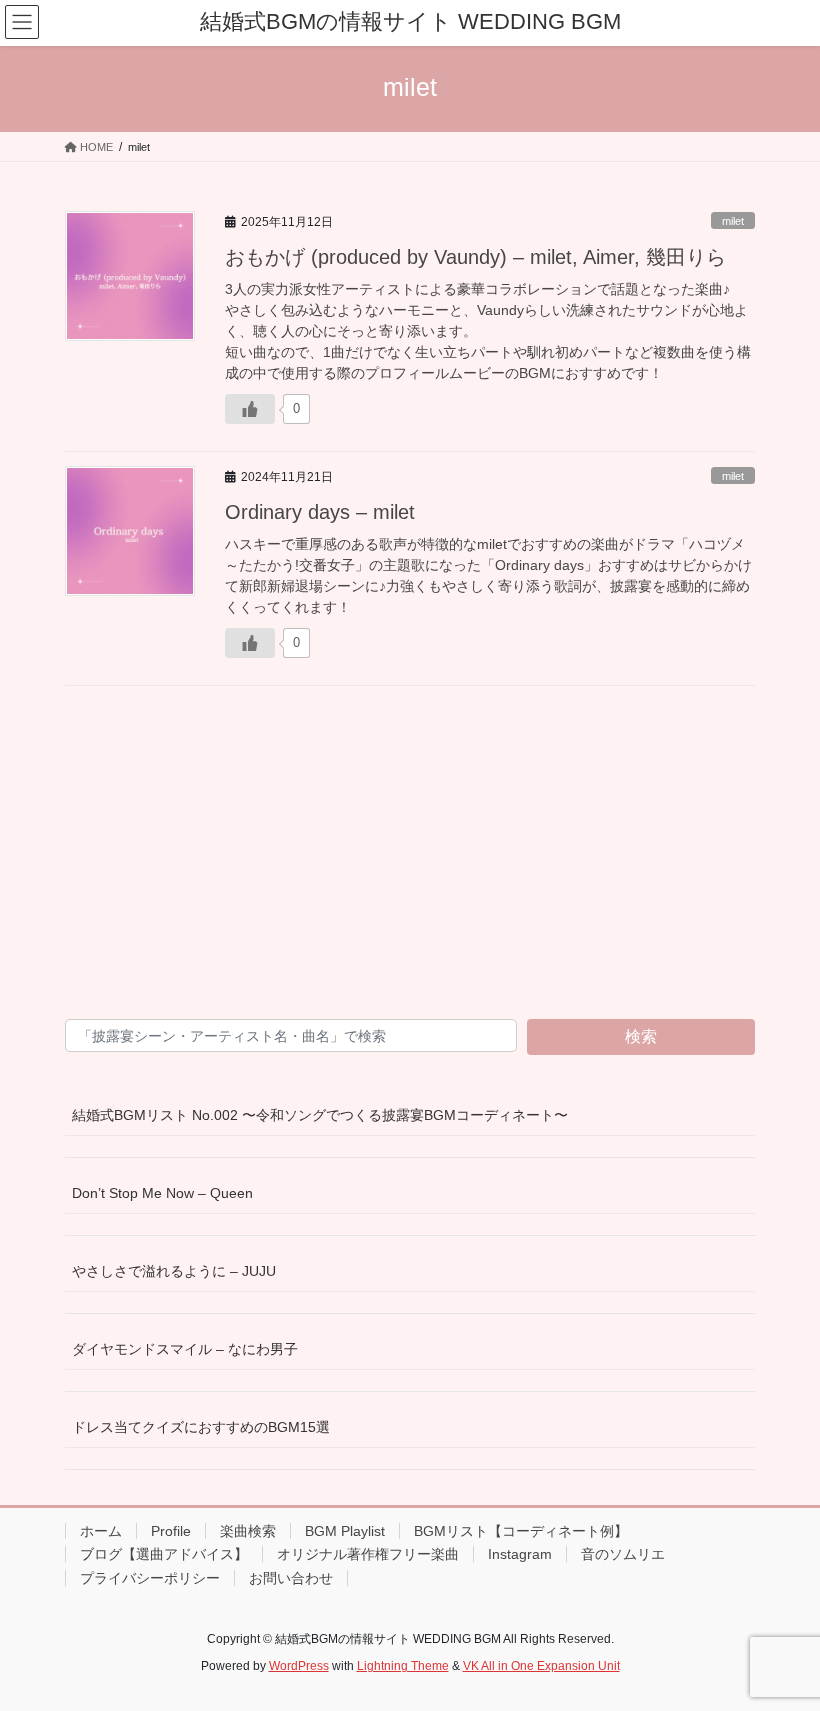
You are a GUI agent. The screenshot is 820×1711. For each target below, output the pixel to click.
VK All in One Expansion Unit (541, 1666)
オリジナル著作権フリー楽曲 (368, 1554)
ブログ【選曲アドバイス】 (164, 1554)
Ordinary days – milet (320, 512)
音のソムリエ (623, 1554)
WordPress (299, 1666)
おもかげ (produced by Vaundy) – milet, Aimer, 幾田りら (475, 257)
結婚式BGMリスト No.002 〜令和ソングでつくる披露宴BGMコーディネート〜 (320, 1115)
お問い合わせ (291, 1578)
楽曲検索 (248, 1531)
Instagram (520, 1554)
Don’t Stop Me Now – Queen (162, 1193)
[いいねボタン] (250, 409)
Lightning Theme (403, 1666)
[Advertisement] (410, 854)
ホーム (101, 1531)
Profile (171, 1531)
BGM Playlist (345, 1531)
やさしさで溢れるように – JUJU (174, 1271)
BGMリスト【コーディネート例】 (521, 1531)
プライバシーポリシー (150, 1578)
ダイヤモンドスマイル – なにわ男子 (185, 1349)
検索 (641, 1036)
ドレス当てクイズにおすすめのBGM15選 (201, 1427)
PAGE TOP (782, 1642)
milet (733, 221)
